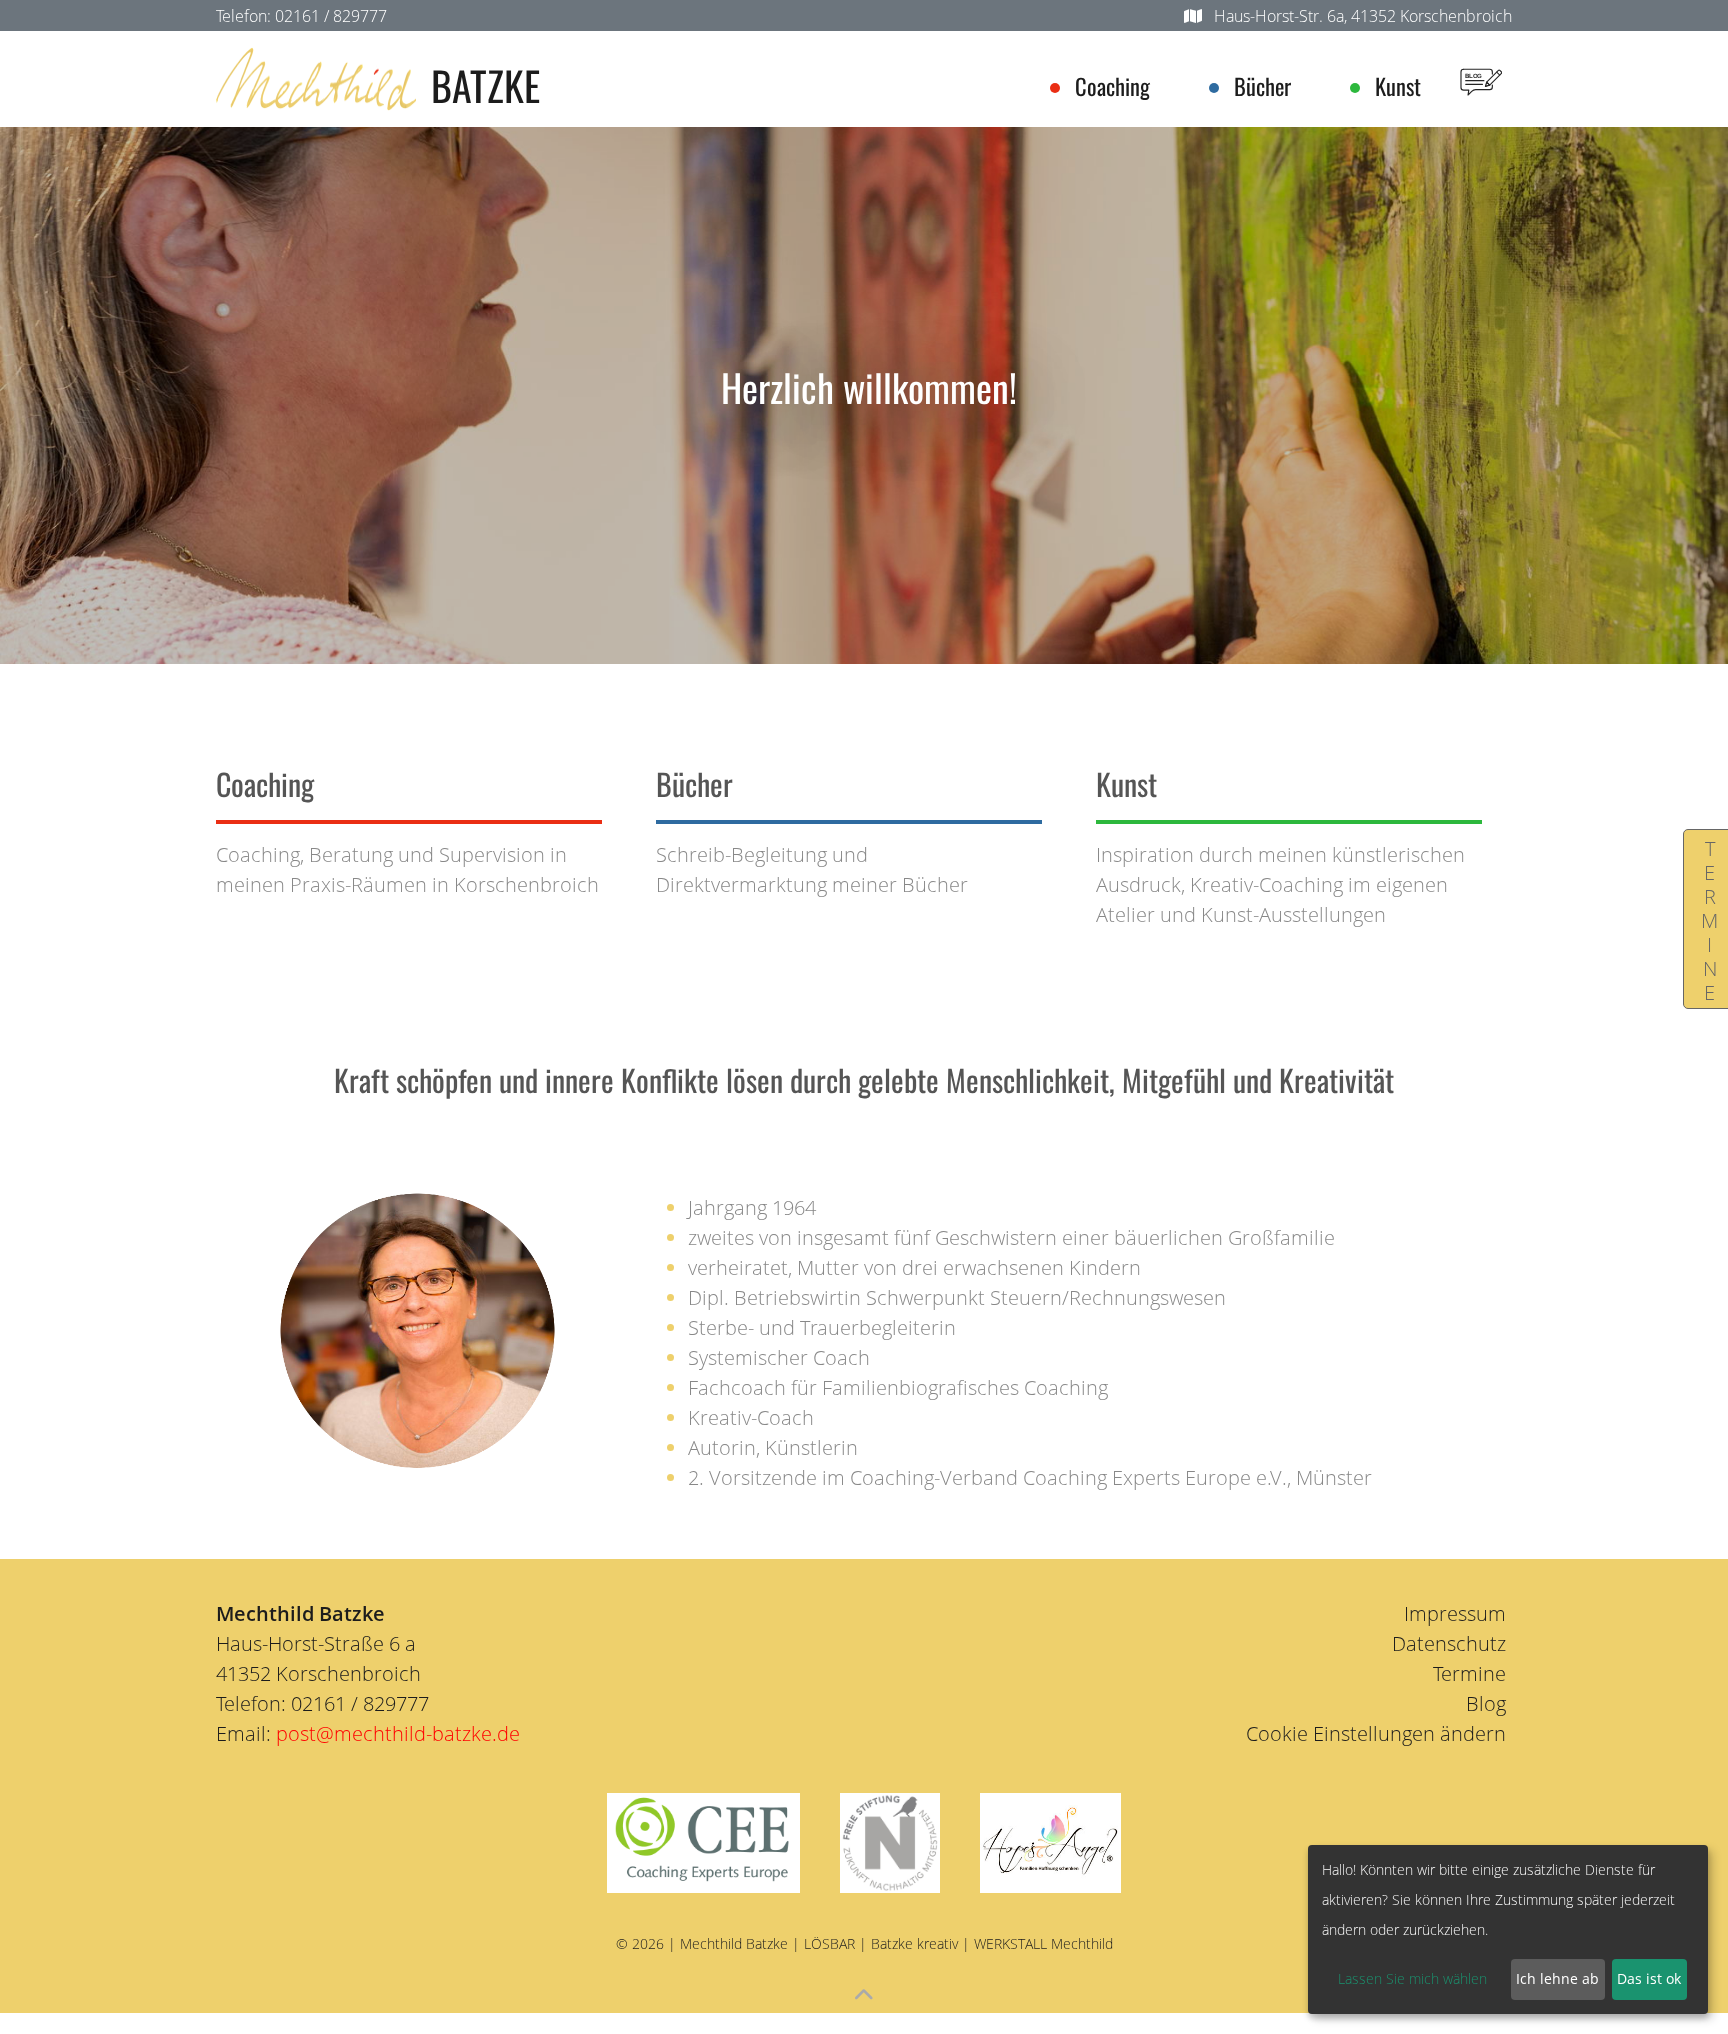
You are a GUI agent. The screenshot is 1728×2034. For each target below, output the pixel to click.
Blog (1486, 1703)
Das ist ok (1649, 1978)
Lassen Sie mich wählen (1412, 1978)
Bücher (1262, 86)
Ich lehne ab (1557, 1978)
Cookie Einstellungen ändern (1376, 1733)
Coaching (1112, 86)
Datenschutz (1449, 1643)
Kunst (1398, 86)
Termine (1709, 919)
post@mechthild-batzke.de (398, 1733)
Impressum (1455, 1613)
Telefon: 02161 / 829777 (301, 16)
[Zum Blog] (1481, 78)
